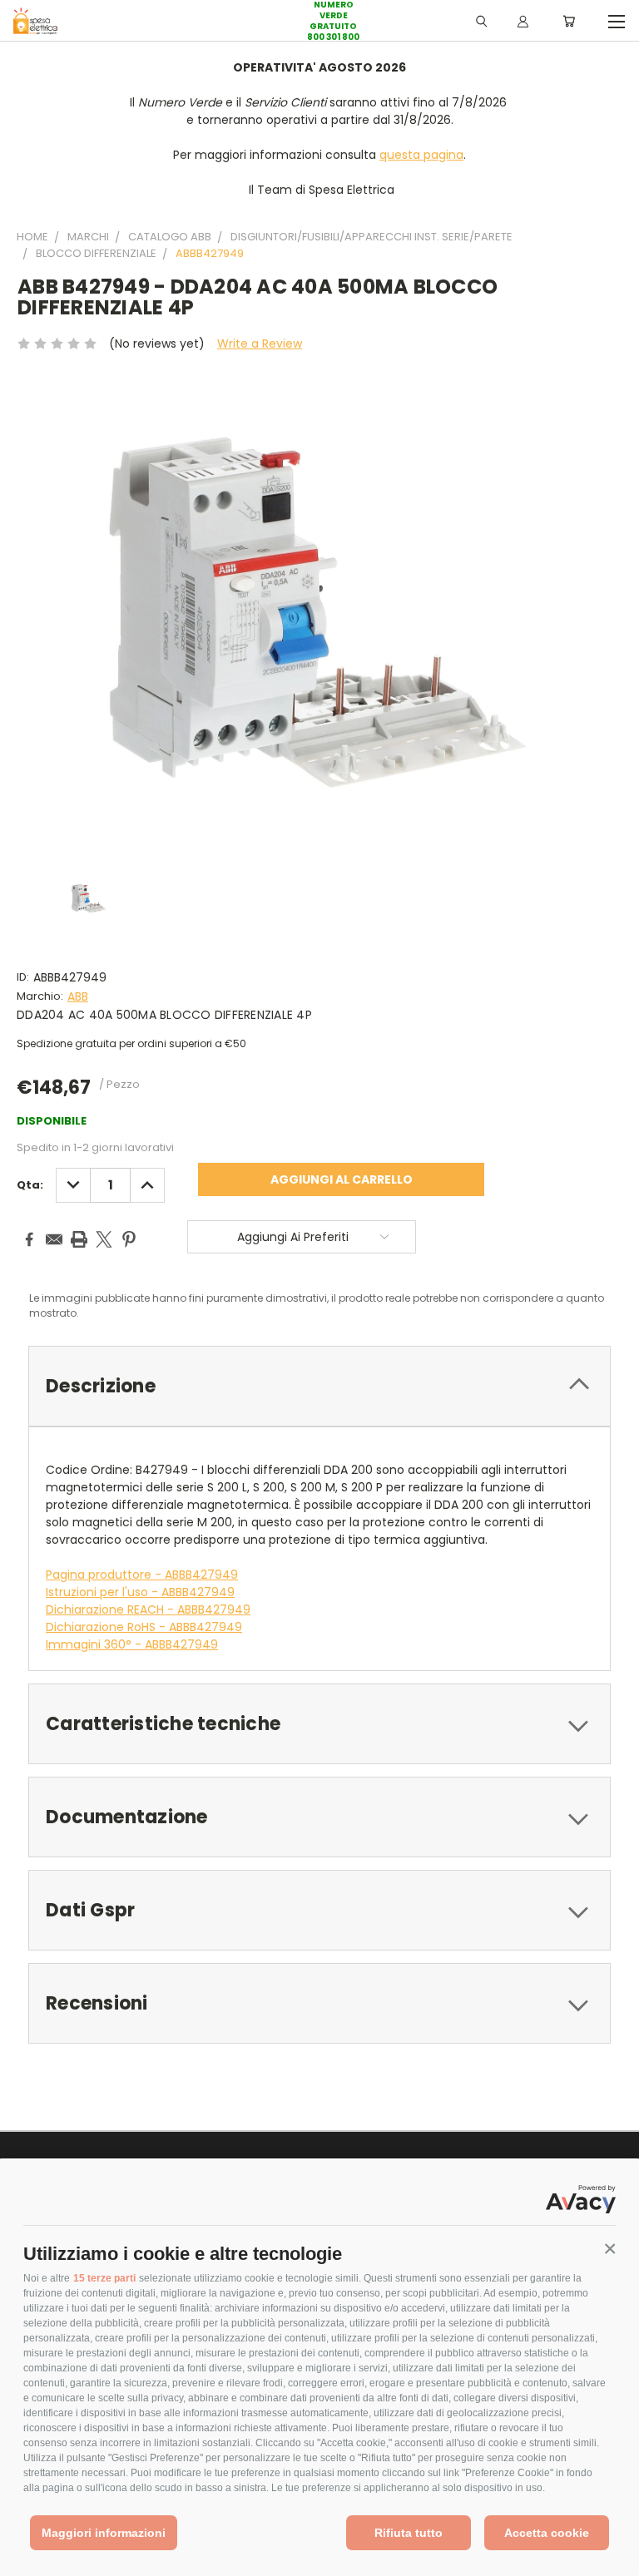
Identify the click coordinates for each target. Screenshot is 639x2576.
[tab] (319, 1386)
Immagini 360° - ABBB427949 (132, 1644)
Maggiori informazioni (104, 2533)
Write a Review (260, 344)
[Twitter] (104, 1239)
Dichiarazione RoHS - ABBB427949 (144, 1627)
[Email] (54, 1239)
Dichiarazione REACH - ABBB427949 (148, 1609)
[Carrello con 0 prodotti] (569, 21)
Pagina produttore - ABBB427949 (142, 1575)
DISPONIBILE (52, 1121)
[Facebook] (29, 1239)
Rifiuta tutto (409, 2533)
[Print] (79, 1239)
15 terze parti (104, 2278)
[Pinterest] (129, 1239)
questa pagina (421, 155)
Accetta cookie (547, 2533)
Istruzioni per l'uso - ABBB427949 (140, 1592)
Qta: (30, 1185)
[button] (610, 2249)
